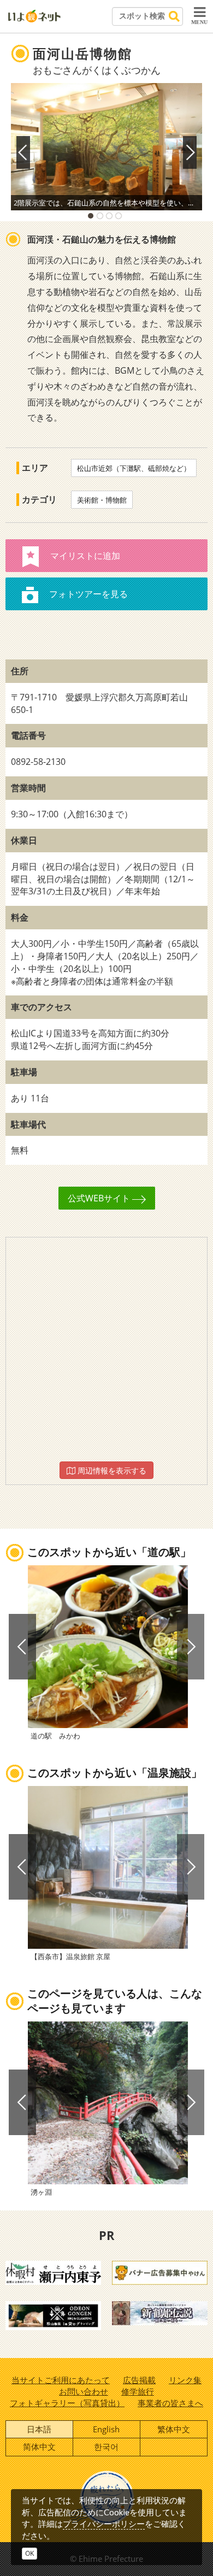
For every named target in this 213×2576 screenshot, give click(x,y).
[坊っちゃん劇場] (160, 2312)
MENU (199, 22)
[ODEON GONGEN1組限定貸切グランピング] (53, 2315)
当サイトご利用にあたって (61, 2380)
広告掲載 (139, 2380)
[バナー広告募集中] (160, 2272)
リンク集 (185, 2380)
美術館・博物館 (102, 500)
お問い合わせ (84, 2391)
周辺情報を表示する (111, 1470)
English (106, 2429)
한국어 (106, 2447)
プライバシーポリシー (104, 2524)
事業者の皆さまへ (170, 2403)
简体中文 (39, 2447)
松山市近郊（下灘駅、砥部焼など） (134, 468)
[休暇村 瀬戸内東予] (53, 2272)
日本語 (39, 2429)
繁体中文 (174, 2429)
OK (29, 2553)
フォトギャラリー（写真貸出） (67, 2403)
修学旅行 (138, 2391)
